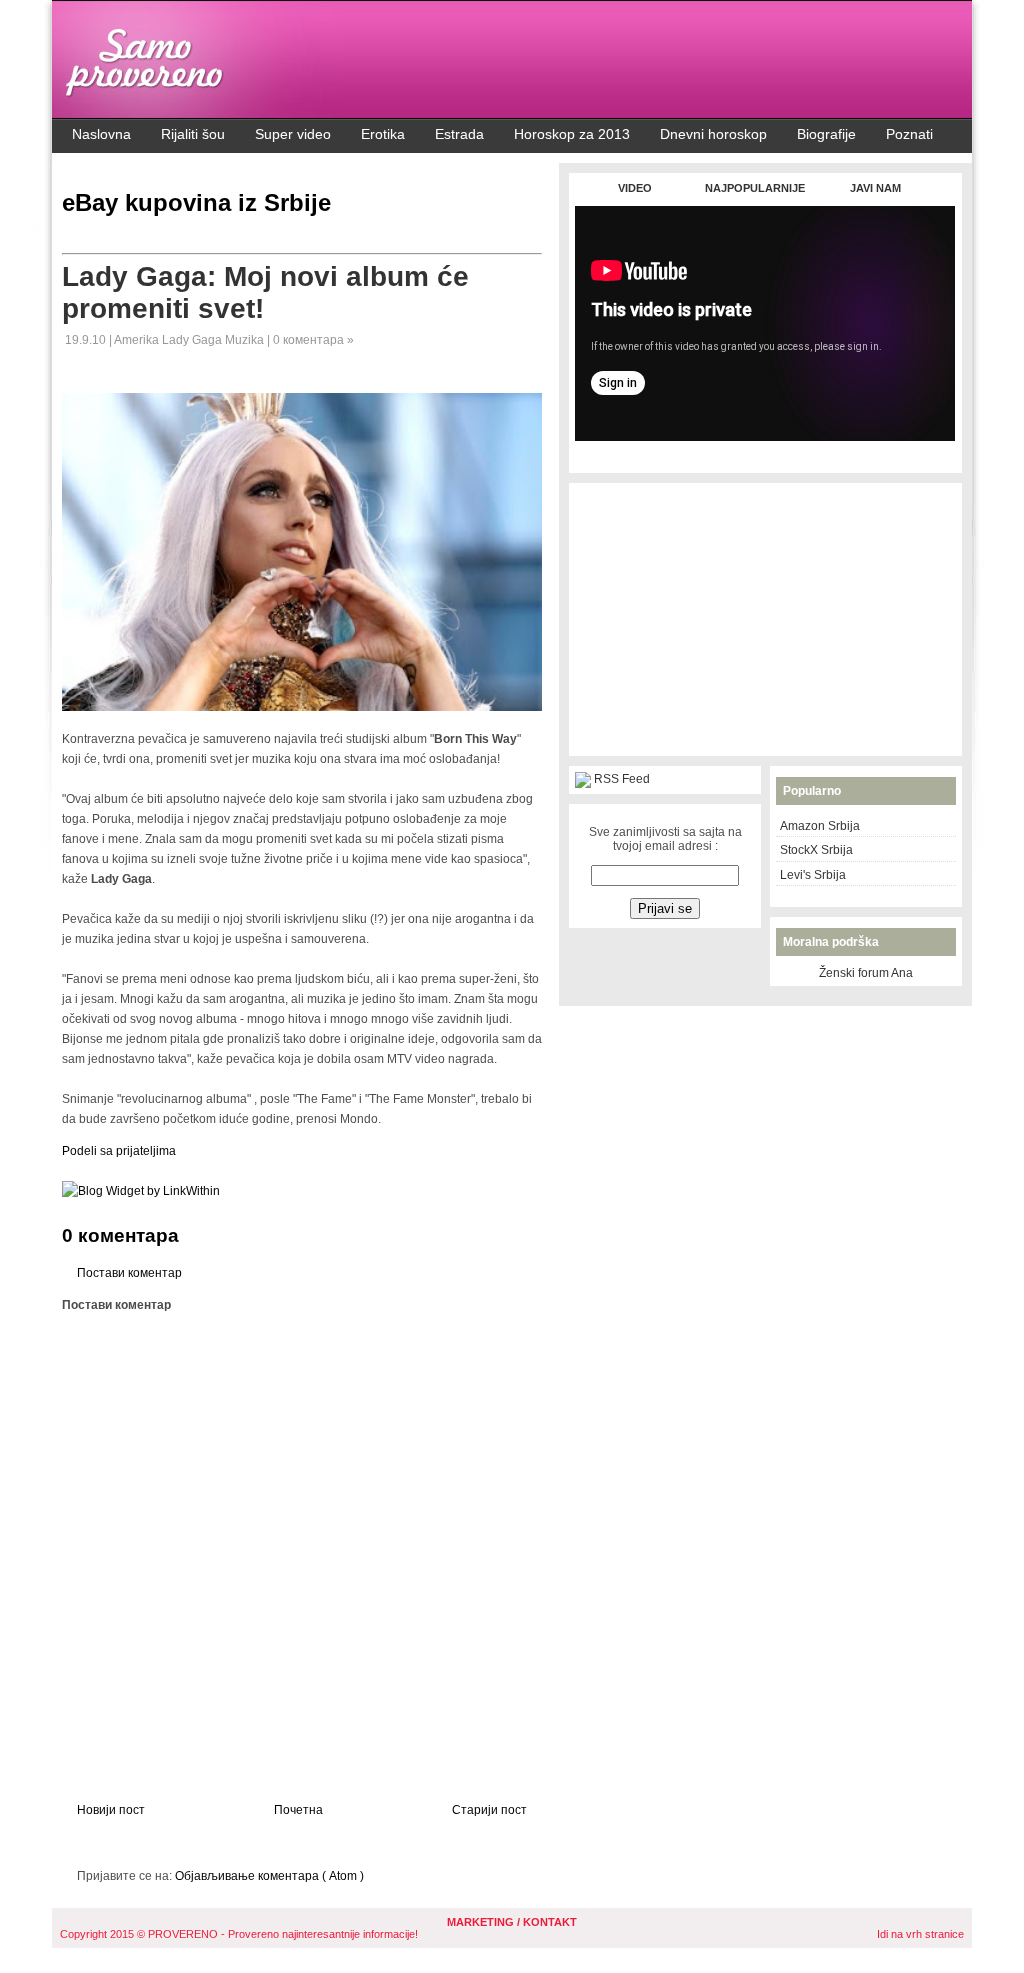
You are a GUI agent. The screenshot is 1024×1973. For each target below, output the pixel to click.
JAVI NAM (875, 188)
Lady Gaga (193, 340)
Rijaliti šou (193, 134)
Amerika (138, 340)
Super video (293, 134)
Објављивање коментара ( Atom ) (269, 1876)
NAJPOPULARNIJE (755, 188)
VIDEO (635, 188)
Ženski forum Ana (866, 973)
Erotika (383, 134)
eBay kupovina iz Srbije (196, 202)
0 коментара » (313, 340)
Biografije (826, 134)
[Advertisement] (765, 451)
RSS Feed (622, 779)
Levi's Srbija (813, 875)
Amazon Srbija (820, 826)
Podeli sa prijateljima (119, 1151)
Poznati (909, 134)
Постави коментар (129, 1273)
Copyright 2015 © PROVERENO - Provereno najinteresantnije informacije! (239, 1934)
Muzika (246, 340)
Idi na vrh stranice (920, 1934)
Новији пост (111, 1810)
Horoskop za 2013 (572, 134)
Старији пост (489, 1810)
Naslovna (101, 134)
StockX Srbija (816, 850)
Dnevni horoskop (713, 134)
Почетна (298, 1810)
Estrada (459, 134)
